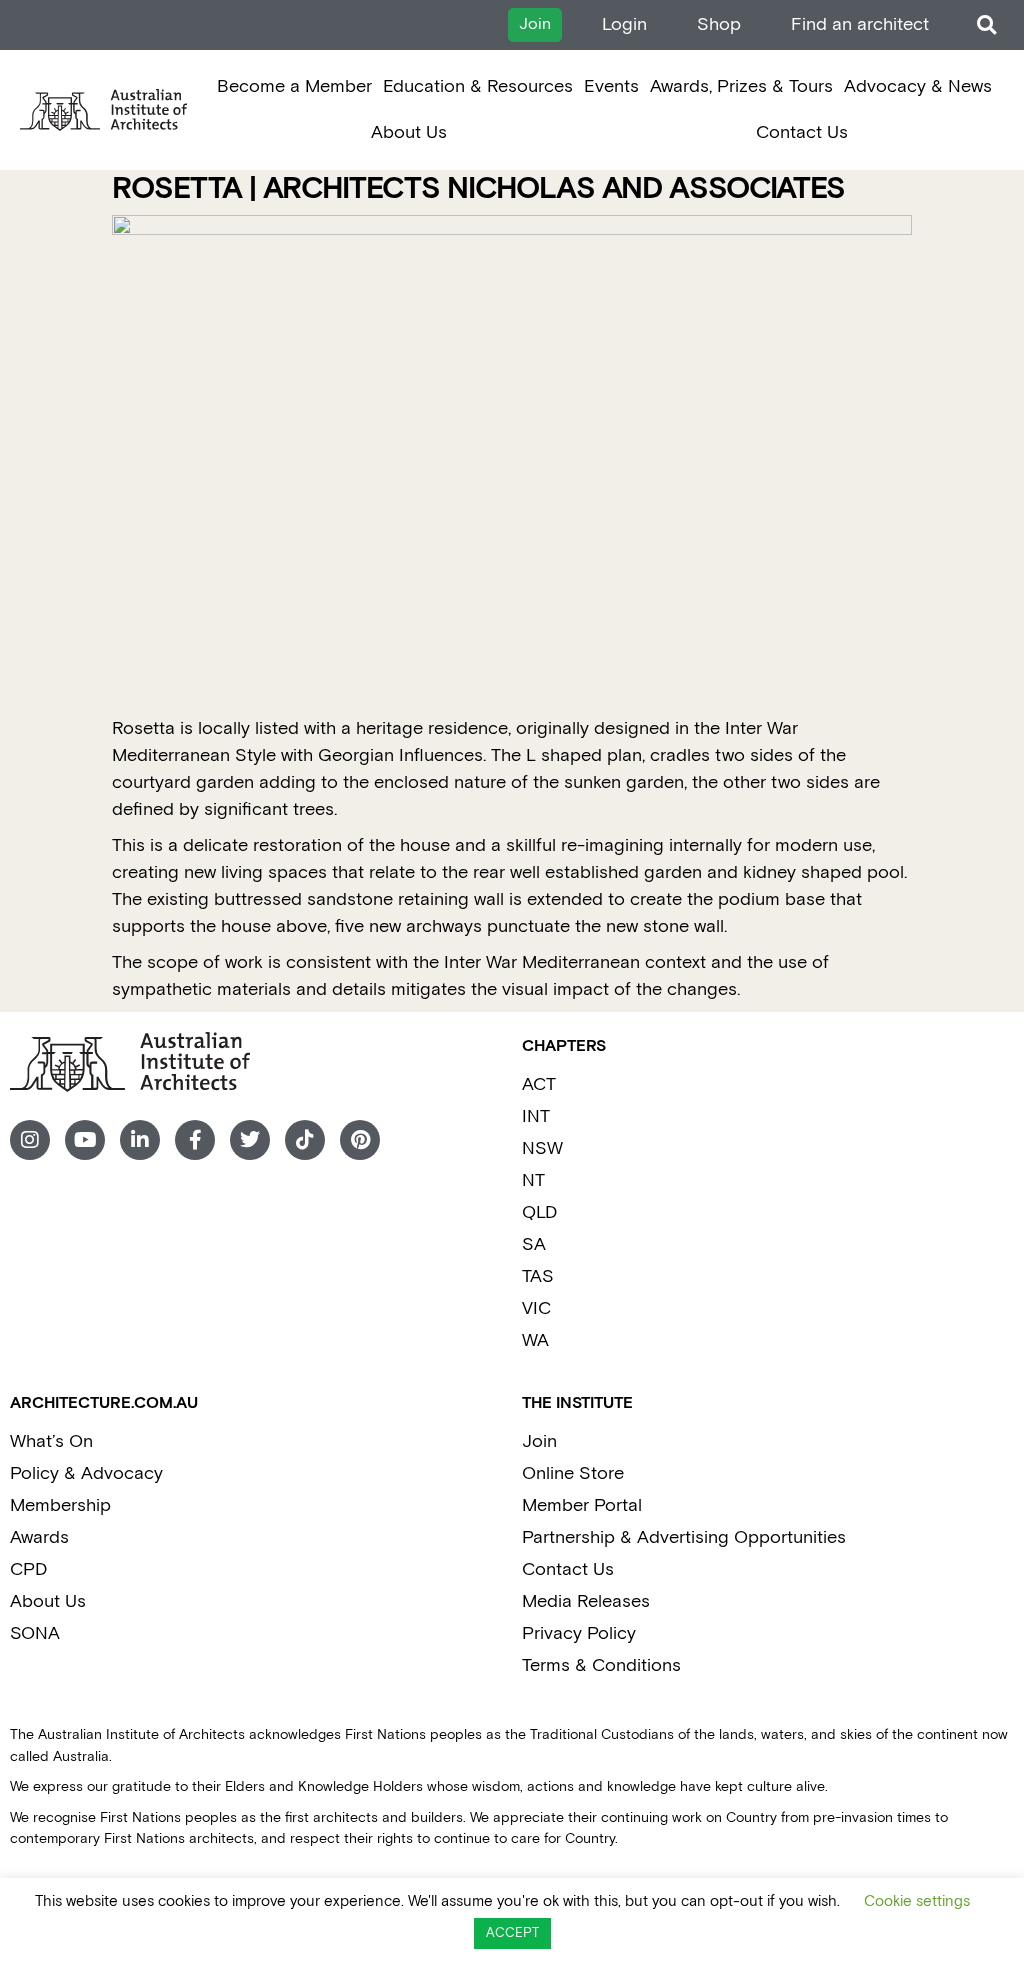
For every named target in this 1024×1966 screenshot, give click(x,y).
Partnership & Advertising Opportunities (684, 1537)
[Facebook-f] (195, 1140)
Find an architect (860, 24)
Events (611, 86)
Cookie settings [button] (917, 1901)
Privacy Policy (579, 1633)
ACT (539, 1084)
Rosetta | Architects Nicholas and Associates (478, 189)
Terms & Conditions (601, 1665)
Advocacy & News (918, 86)
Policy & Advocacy (86, 1473)
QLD (539, 1212)
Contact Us (802, 132)
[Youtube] (85, 1140)
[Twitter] (250, 1140)
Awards (39, 1537)
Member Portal (582, 1505)
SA (534, 1244)
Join (539, 1441)
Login (624, 24)
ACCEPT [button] (512, 1933)
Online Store (573, 1473)
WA (535, 1340)
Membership (60, 1505)
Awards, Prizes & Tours (741, 86)
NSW (542, 1148)
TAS (538, 1276)
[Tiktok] (305, 1140)
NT (533, 1180)
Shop (719, 24)
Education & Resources (478, 86)
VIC (536, 1308)
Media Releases (586, 1601)
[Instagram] (30, 1140)
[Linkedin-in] (140, 1140)
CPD (28, 1569)
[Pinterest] (360, 1140)
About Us (409, 132)
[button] (986, 25)
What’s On (51, 1441)
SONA (35, 1633)
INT (536, 1116)
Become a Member (294, 86)
